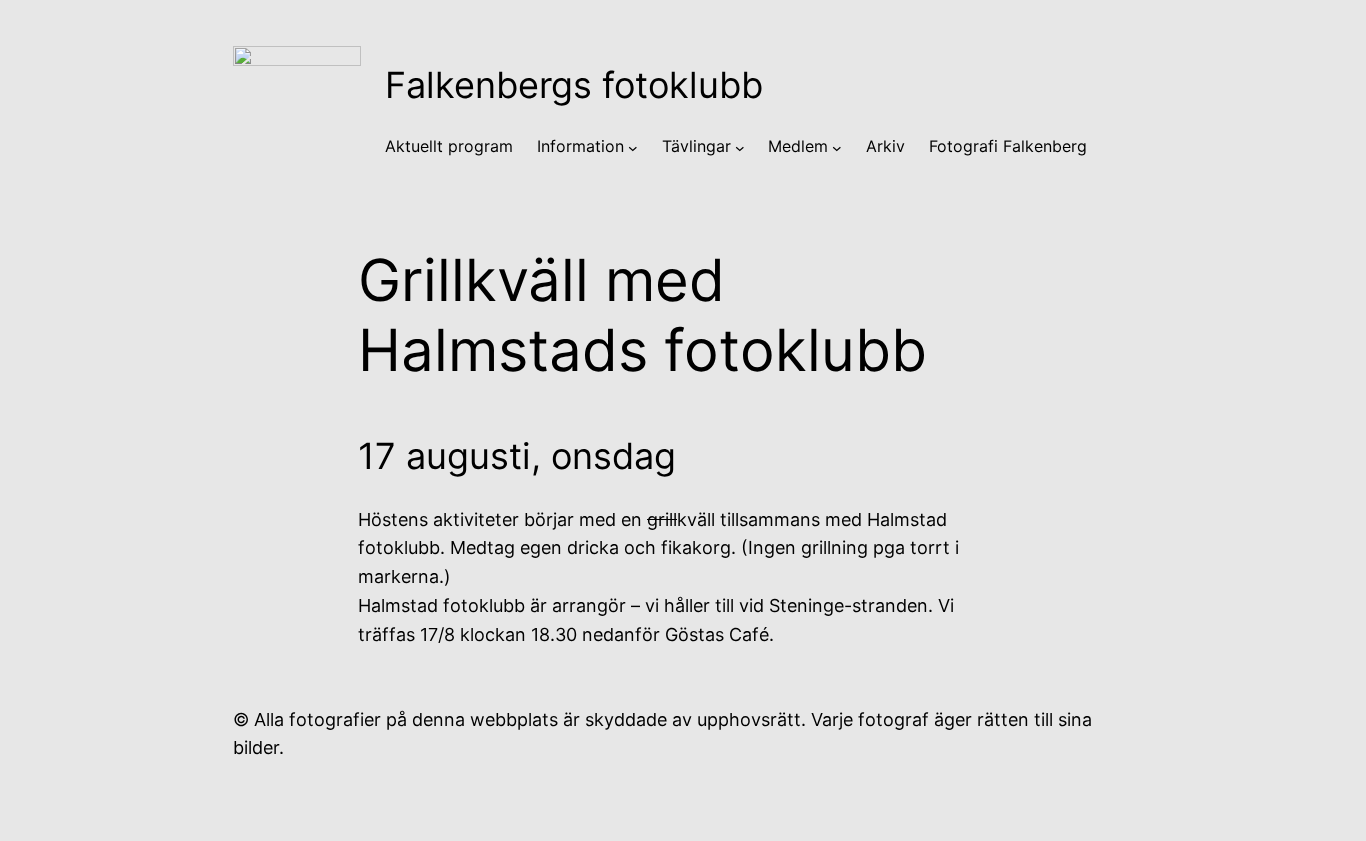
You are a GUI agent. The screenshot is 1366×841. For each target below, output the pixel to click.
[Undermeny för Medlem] (837, 147)
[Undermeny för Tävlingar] (740, 147)
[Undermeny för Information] (633, 147)
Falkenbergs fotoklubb (574, 85)
